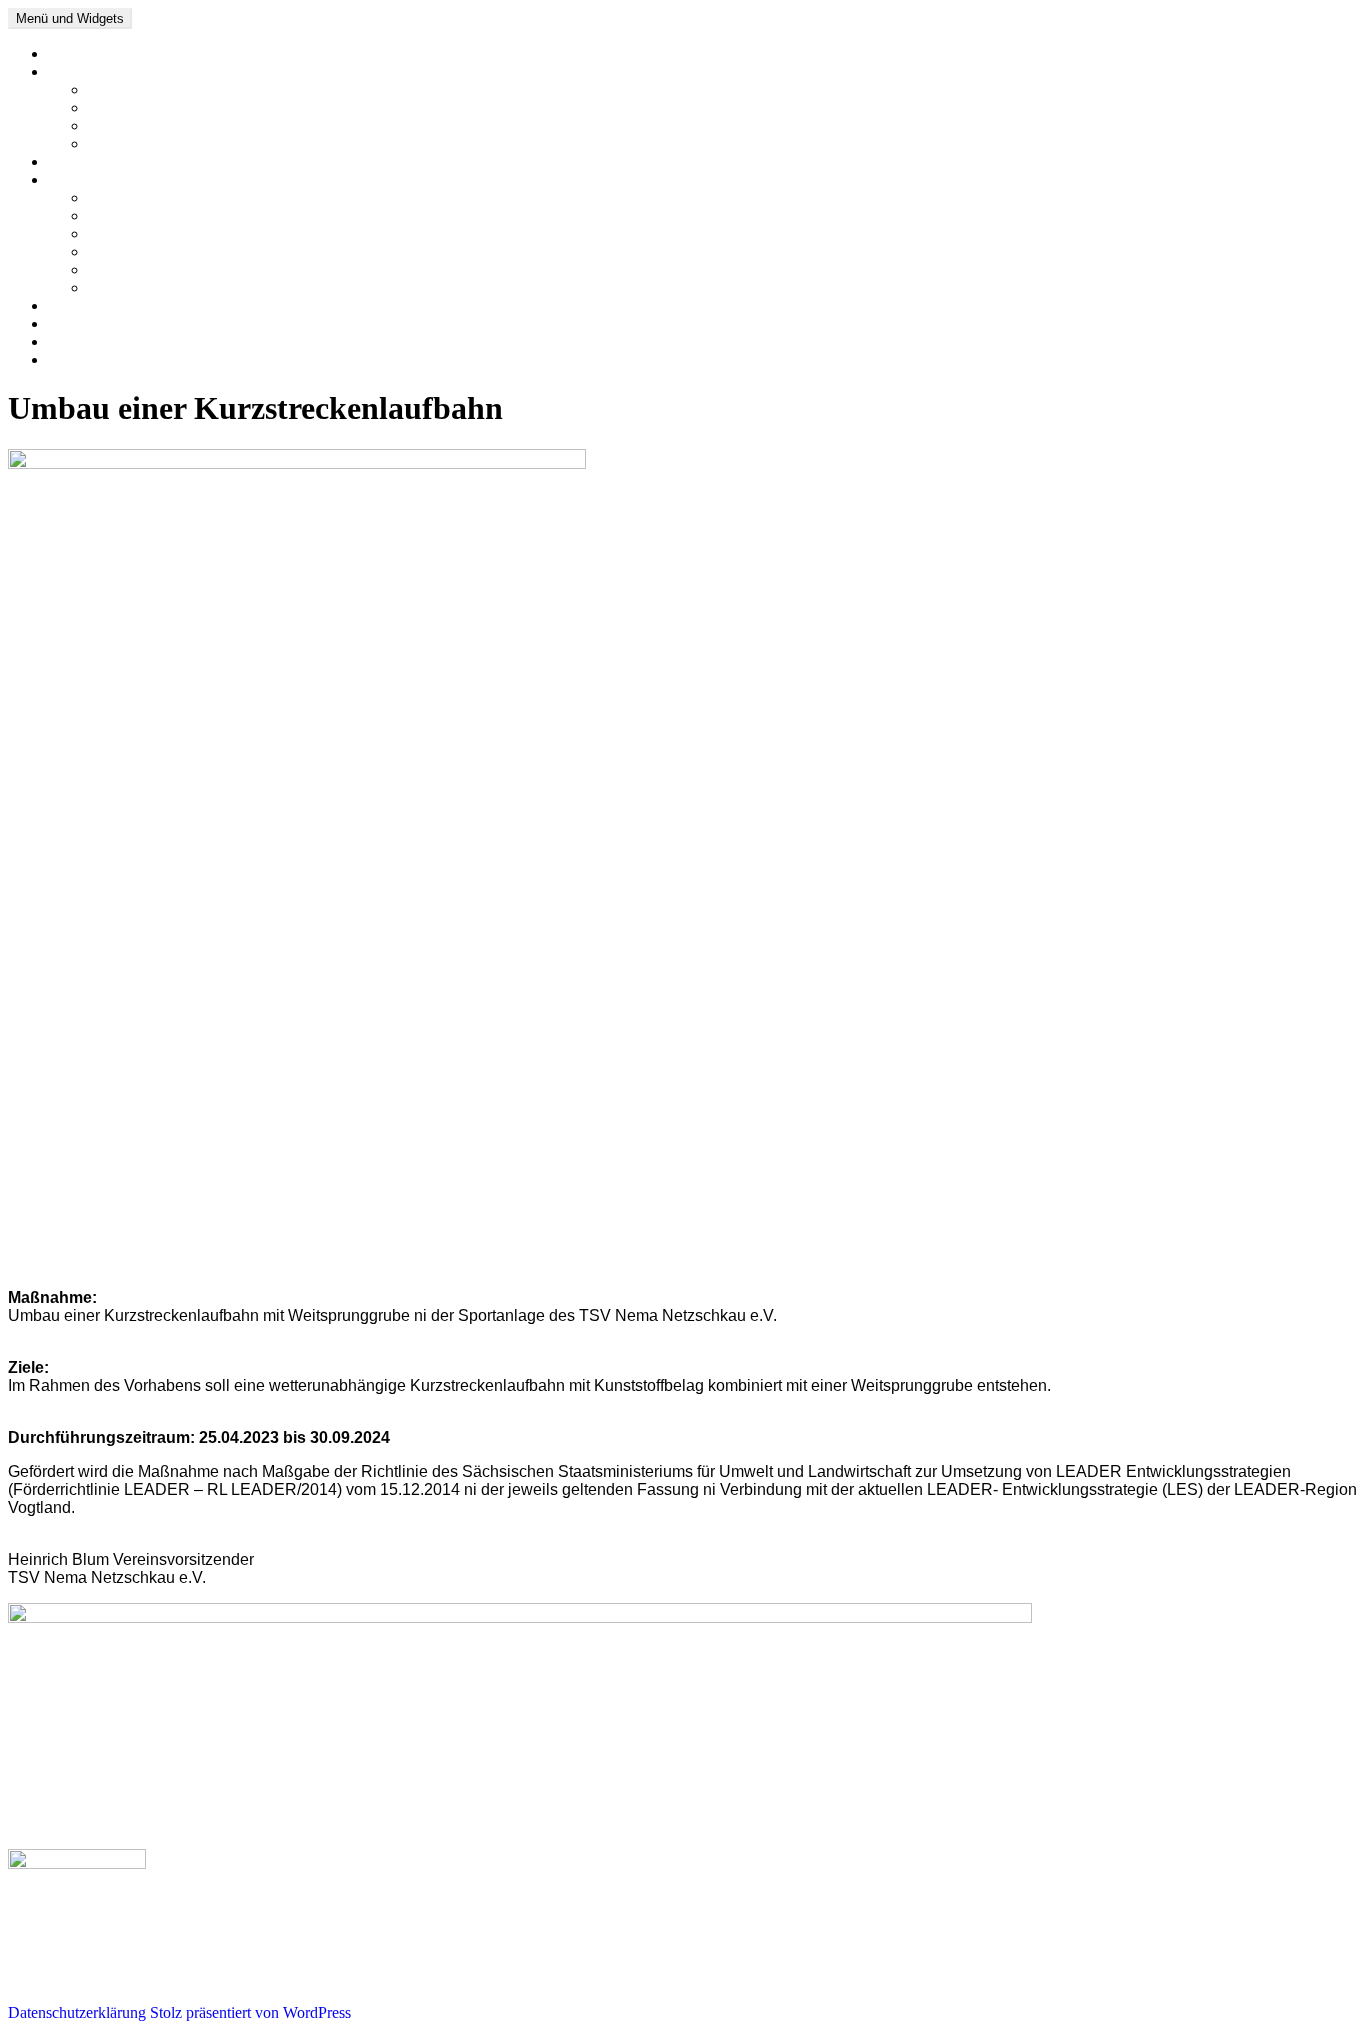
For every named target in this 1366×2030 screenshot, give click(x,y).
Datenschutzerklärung (117, 359)
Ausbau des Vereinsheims (169, 107)
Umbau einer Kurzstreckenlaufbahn (200, 125)
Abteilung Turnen (144, 215)
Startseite (76, 53)
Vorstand (76, 305)
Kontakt (73, 323)
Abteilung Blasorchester (164, 287)
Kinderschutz (130, 89)
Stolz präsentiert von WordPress (250, 2012)
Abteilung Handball (150, 233)
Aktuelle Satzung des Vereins (180, 143)
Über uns (77, 161)
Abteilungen (87, 179)
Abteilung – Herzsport (158, 197)
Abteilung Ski (132, 251)
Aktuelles (78, 71)
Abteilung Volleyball (153, 269)
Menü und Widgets (70, 18)
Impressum (82, 341)
